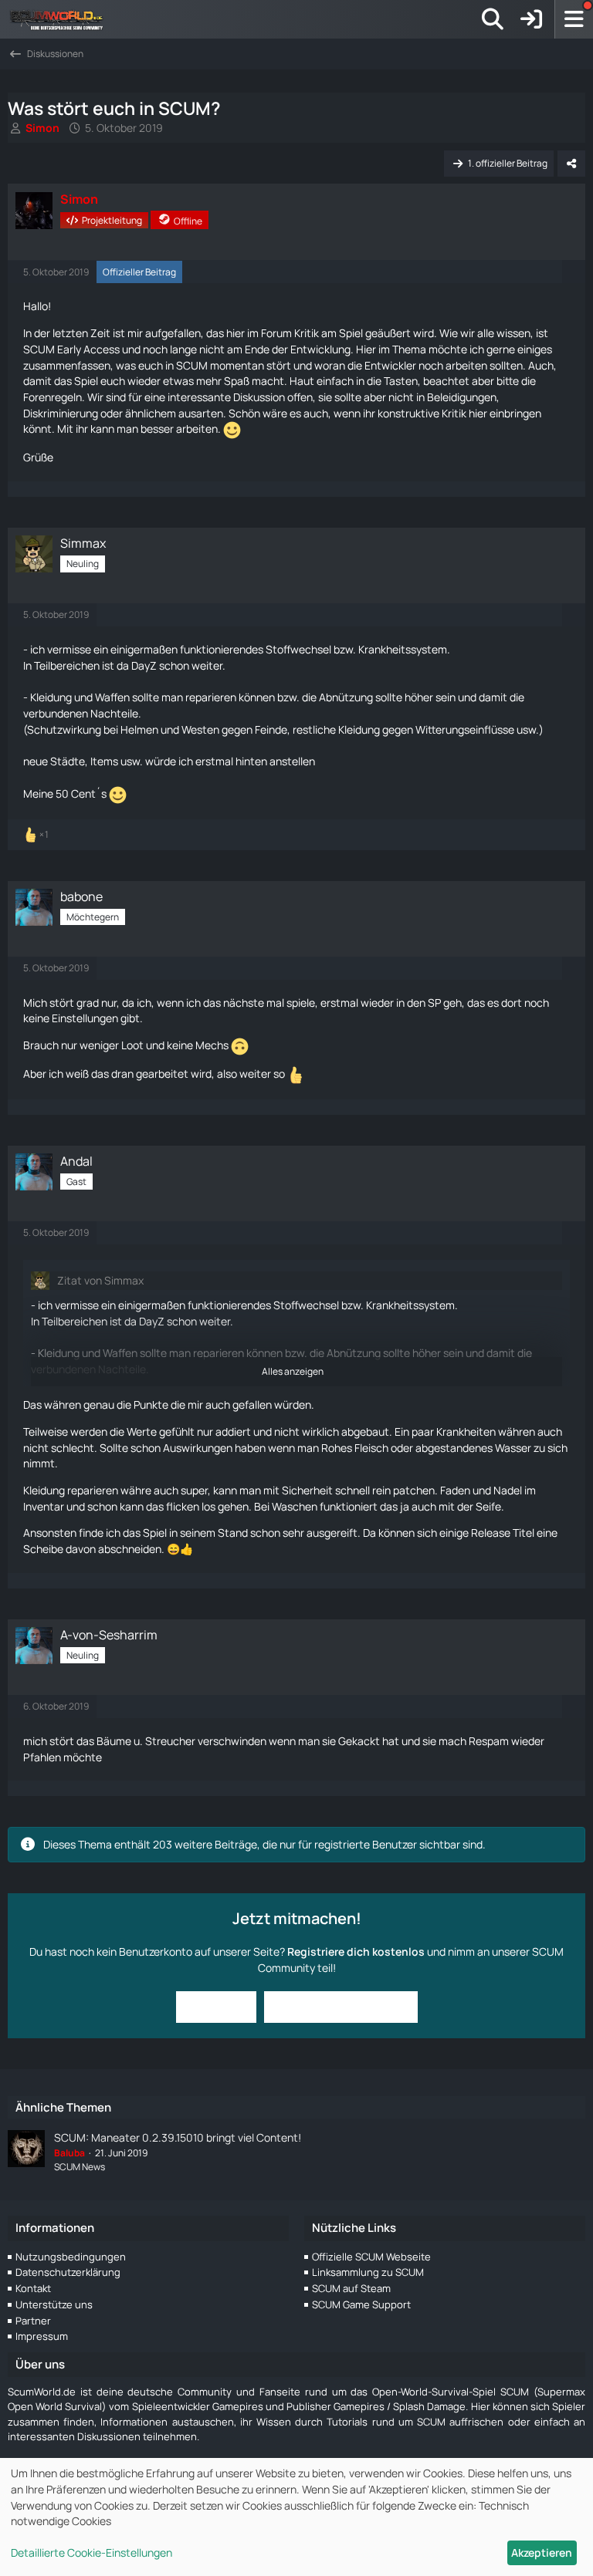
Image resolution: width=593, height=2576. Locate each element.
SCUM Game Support (361, 2304)
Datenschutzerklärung (68, 2272)
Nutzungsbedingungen (71, 2257)
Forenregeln (53, 397)
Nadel (508, 1490)
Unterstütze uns (54, 2304)
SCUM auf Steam (351, 2288)
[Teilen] (571, 164)
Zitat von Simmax (100, 1280)
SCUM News (80, 2167)
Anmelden (216, 2006)
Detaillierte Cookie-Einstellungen (91, 2552)
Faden (455, 1490)
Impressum (42, 2336)
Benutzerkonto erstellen (341, 2006)
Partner (33, 2321)
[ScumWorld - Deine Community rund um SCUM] (62, 19)
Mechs (212, 1045)
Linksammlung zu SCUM (368, 2272)
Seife (488, 1506)
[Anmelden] (531, 19)
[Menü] (574, 19)
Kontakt (33, 2288)
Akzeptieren (542, 2552)
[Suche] (493, 19)
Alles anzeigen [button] (293, 1371)
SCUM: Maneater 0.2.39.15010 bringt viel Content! (178, 2137)
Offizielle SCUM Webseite (371, 2257)
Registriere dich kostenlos (356, 1951)
